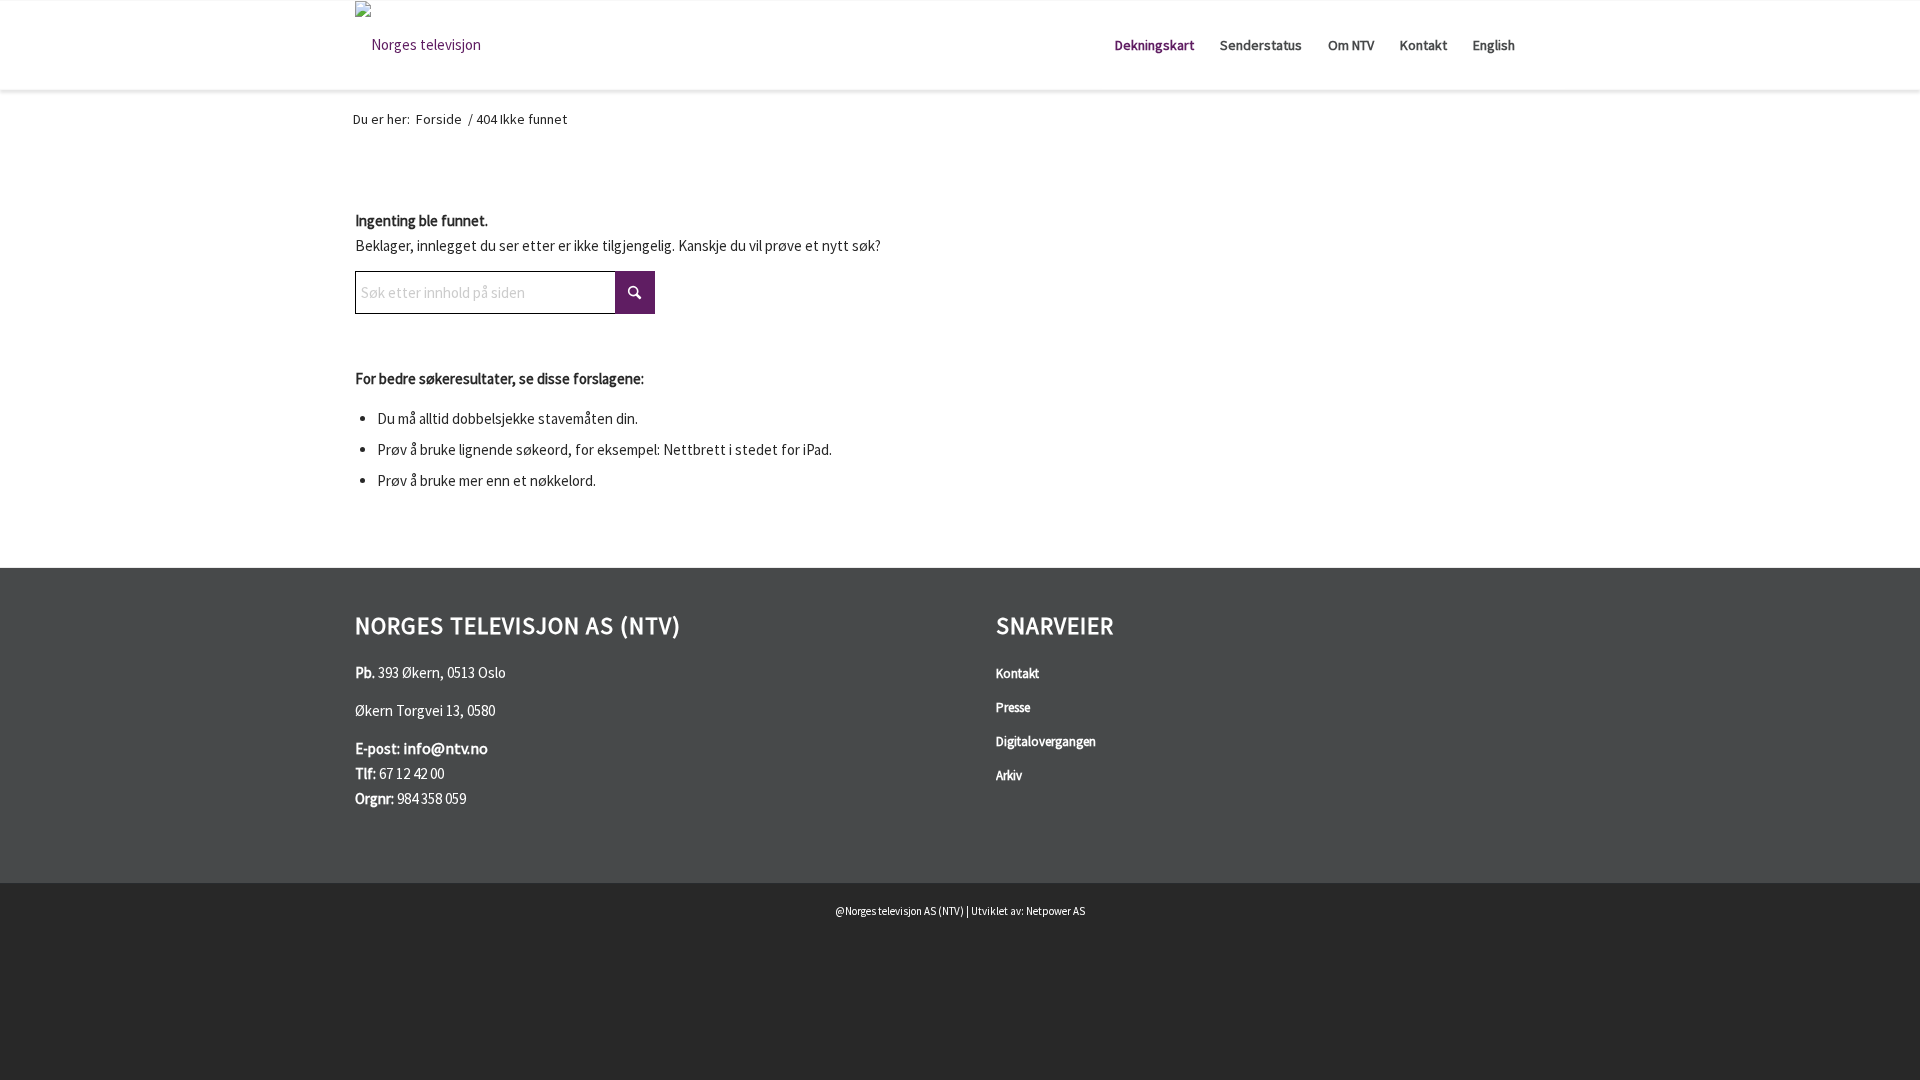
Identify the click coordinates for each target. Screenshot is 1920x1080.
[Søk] (1546, 45)
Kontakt (1017, 673)
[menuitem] (1154, 45)
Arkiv (1009, 775)
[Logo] (418, 45)
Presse (1013, 707)
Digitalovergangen (1046, 741)
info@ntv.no (445, 748)
